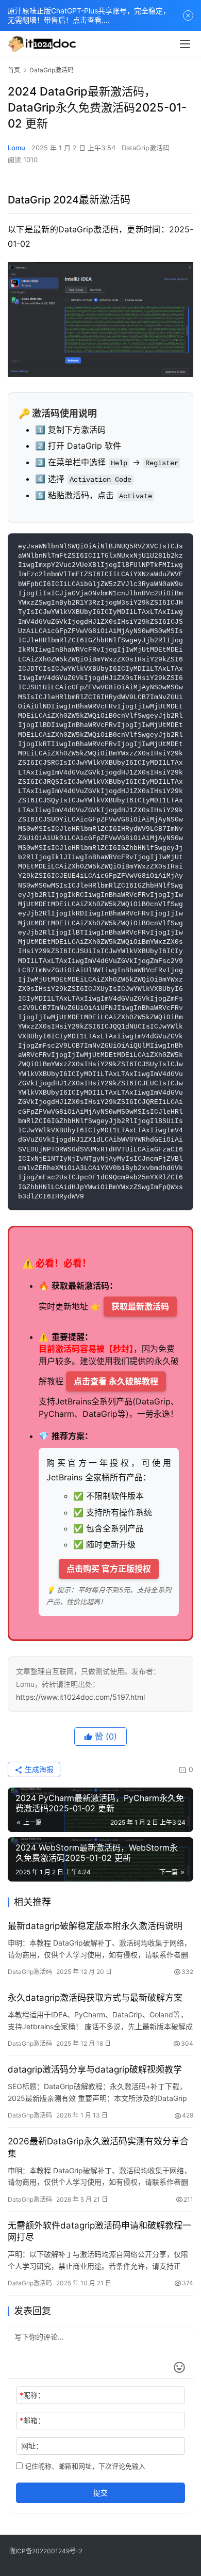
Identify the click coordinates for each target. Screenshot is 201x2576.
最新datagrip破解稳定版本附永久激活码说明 (95, 1926)
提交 (100, 2493)
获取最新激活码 (140, 1306)
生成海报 (38, 1769)
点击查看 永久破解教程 (116, 1381)
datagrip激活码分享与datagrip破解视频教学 (95, 2069)
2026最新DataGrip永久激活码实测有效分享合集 (98, 2147)
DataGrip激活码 (146, 148)
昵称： (32, 2395)
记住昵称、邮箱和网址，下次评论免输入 (84, 2466)
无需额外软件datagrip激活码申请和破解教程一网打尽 (99, 2231)
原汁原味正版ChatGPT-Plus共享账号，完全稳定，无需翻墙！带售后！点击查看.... (89, 15)
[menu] (185, 44)
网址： (32, 2446)
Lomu (16, 148)
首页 (14, 70)
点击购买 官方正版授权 (109, 1569)
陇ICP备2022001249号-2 (46, 2551)
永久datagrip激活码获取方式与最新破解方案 (95, 1998)
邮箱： (32, 2420)
